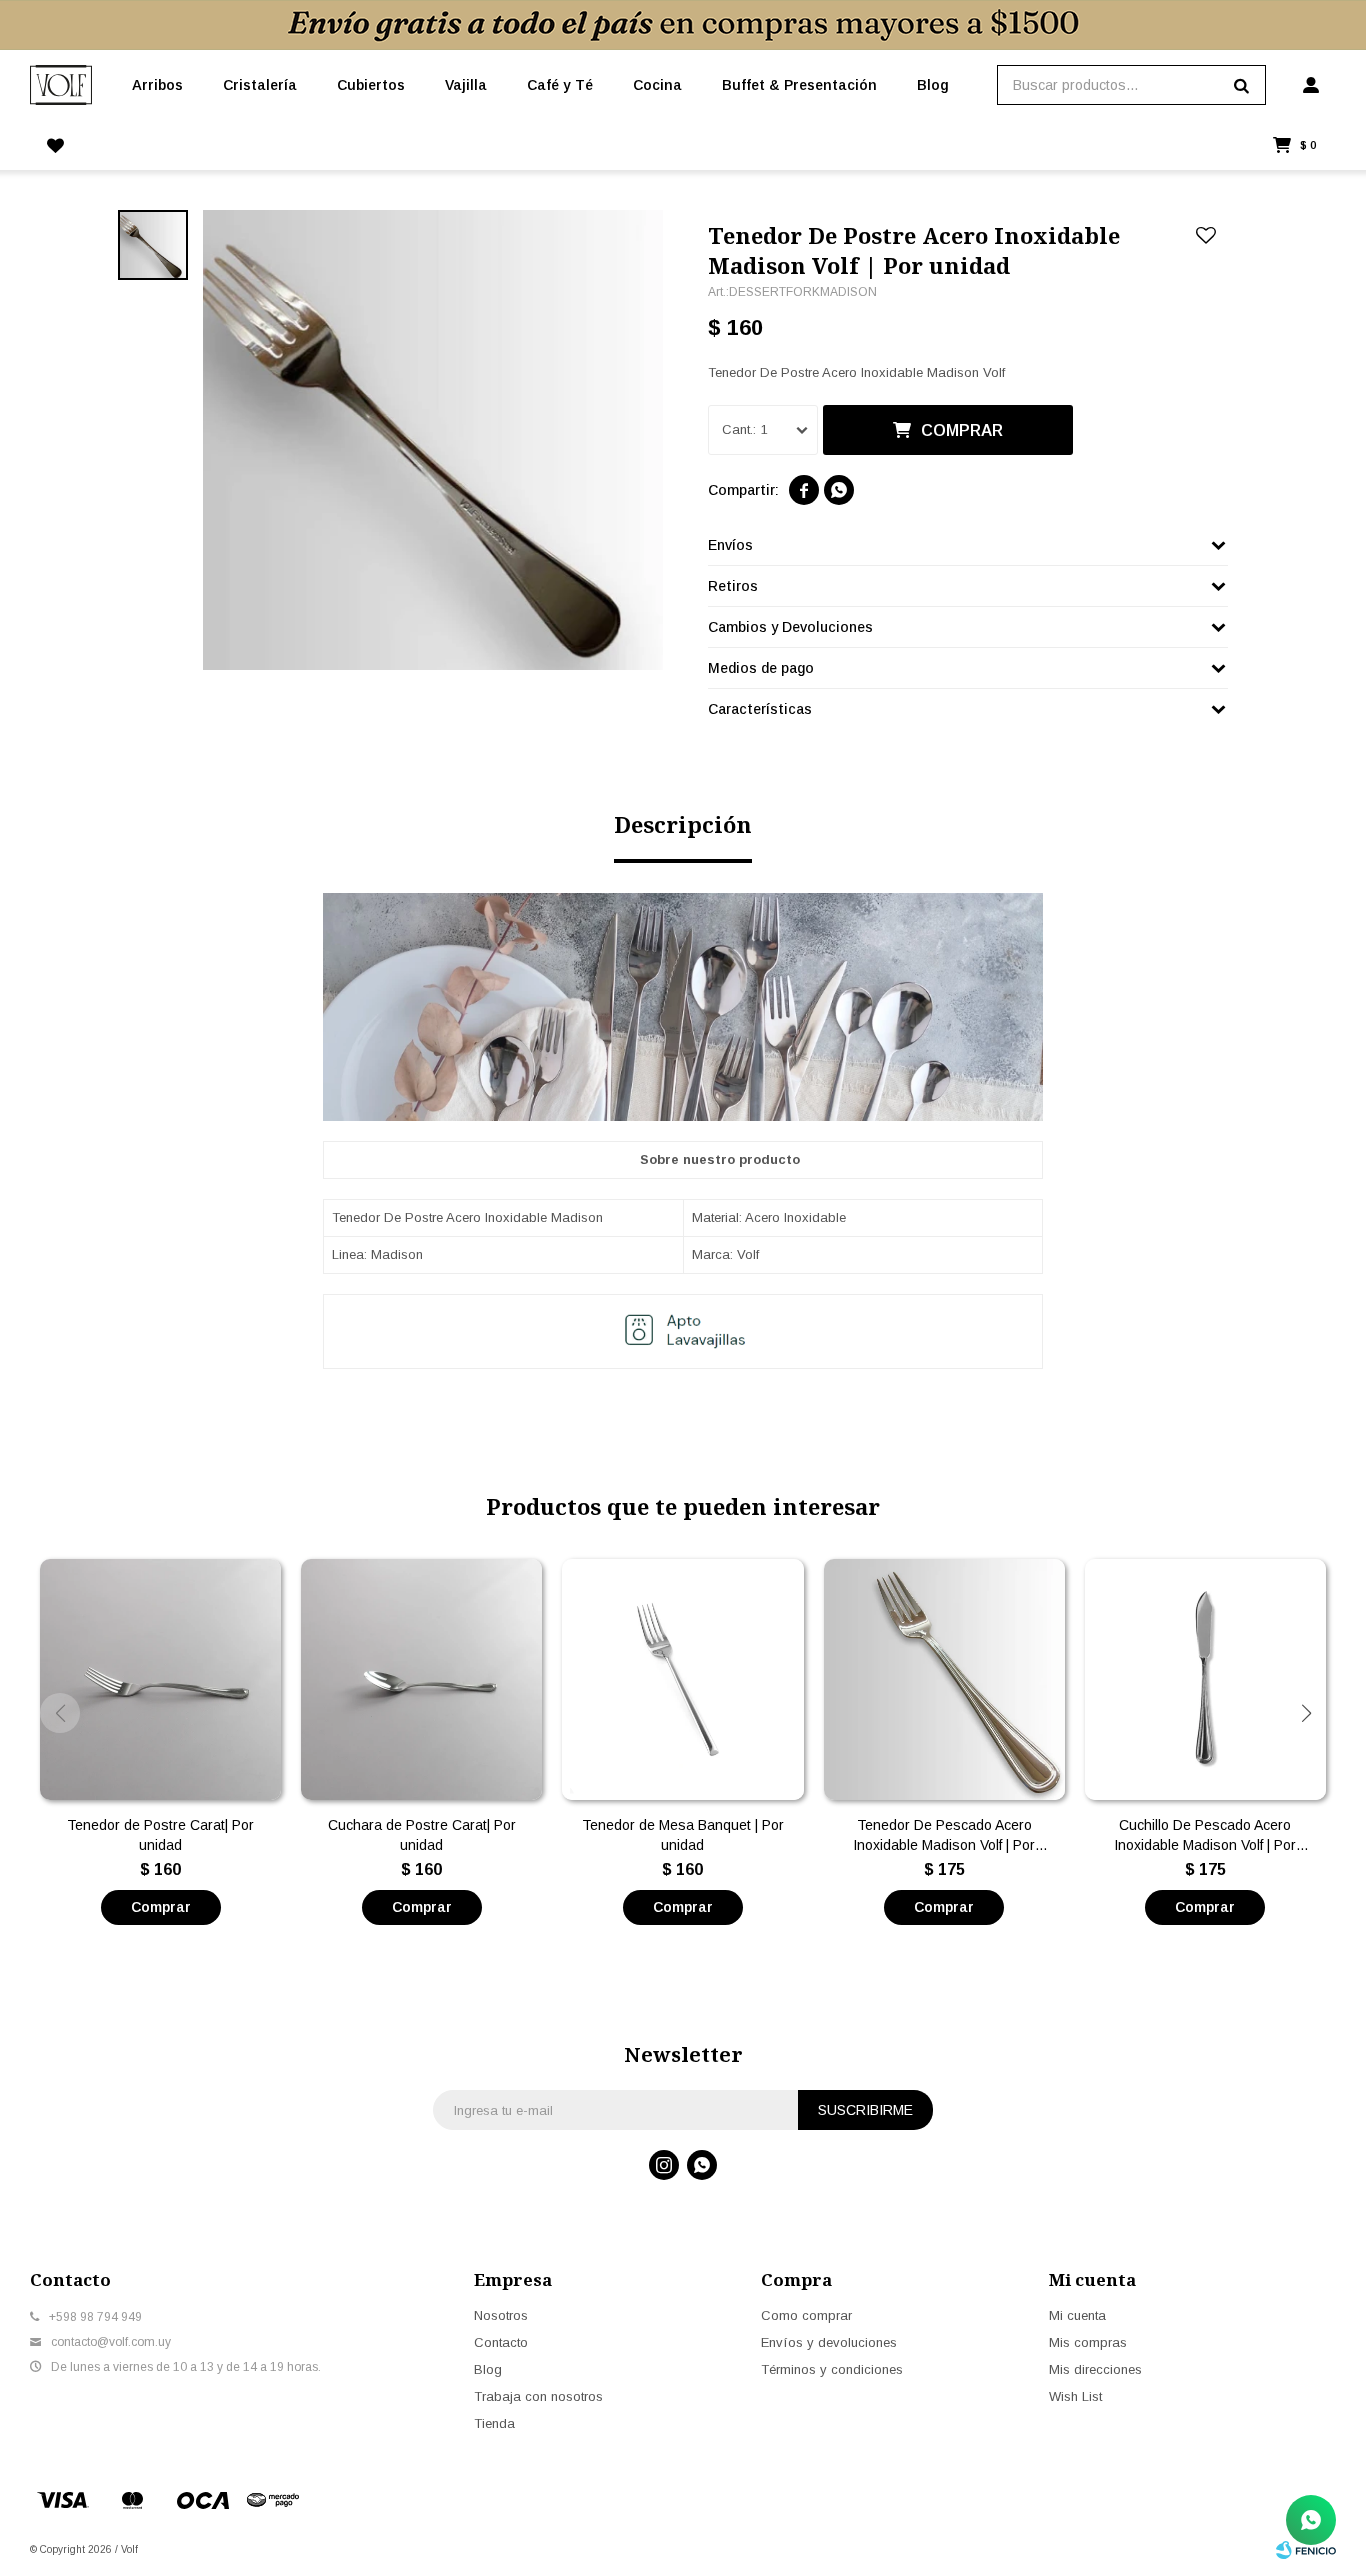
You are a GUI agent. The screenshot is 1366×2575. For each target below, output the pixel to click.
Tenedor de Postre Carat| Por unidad (160, 1835)
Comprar (962, 430)
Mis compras (1088, 2342)
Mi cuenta (1077, 2315)
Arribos (157, 85)
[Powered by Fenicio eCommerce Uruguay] (1306, 2550)
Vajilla (466, 85)
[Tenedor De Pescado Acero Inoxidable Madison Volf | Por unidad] (944, 1679)
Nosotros (501, 2315)
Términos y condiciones (832, 2369)
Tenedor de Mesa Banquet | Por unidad (683, 1835)
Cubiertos (371, 85)
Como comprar (806, 2315)
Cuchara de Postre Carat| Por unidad (422, 1835)
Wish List (1075, 2396)
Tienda (494, 2423)
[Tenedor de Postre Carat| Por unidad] (160, 1679)
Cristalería (260, 85)
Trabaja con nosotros (538, 2396)
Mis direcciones (1095, 2369)
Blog (933, 85)
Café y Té (560, 85)
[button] (1306, 1713)
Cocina (657, 85)
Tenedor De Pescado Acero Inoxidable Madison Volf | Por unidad (944, 1836)
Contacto (501, 2342)
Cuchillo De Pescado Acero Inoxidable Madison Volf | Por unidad (1205, 1836)
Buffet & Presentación (799, 85)
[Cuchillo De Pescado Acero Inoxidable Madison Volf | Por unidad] (1205, 1679)
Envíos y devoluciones (829, 2342)
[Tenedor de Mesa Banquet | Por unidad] (682, 1679)
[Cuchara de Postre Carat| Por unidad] (421, 1679)
